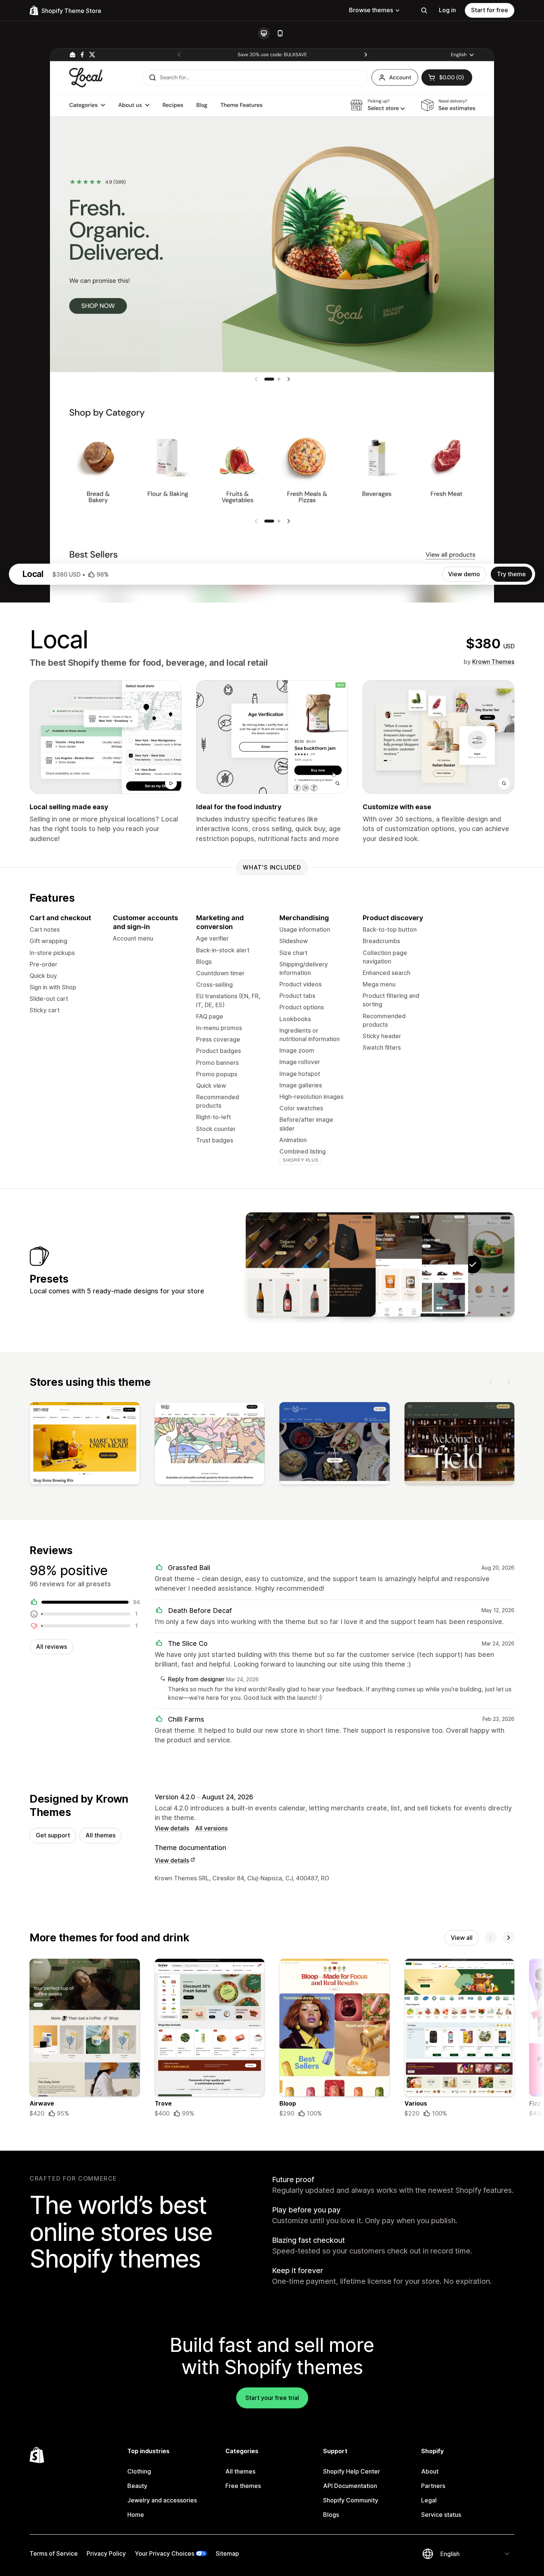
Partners (433, 2486)
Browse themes (371, 10)
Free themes (243, 2486)
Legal (429, 2500)
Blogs (331, 2515)
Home (136, 2515)
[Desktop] (264, 33)
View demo (464, 574)
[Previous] (491, 1382)
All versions (211, 1828)
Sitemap (227, 2553)
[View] (85, 1445)
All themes (100, 1835)
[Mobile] (280, 33)
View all (462, 1938)
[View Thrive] (380, 1265)
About (430, 2471)
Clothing (139, 2471)
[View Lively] (288, 1265)
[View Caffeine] (334, 1265)
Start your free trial (272, 2398)
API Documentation (350, 2486)
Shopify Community (351, 2500)
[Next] (508, 1382)
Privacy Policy (106, 2553)
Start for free (490, 10)
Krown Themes (493, 662)
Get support (53, 1835)
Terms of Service (54, 2553)
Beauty (137, 2486)
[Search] (424, 10)
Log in (447, 10)
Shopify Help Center (352, 2471)
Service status (441, 2515)
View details (172, 1828)
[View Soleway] (426, 1265)
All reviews (51, 1647)
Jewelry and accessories (162, 2500)
